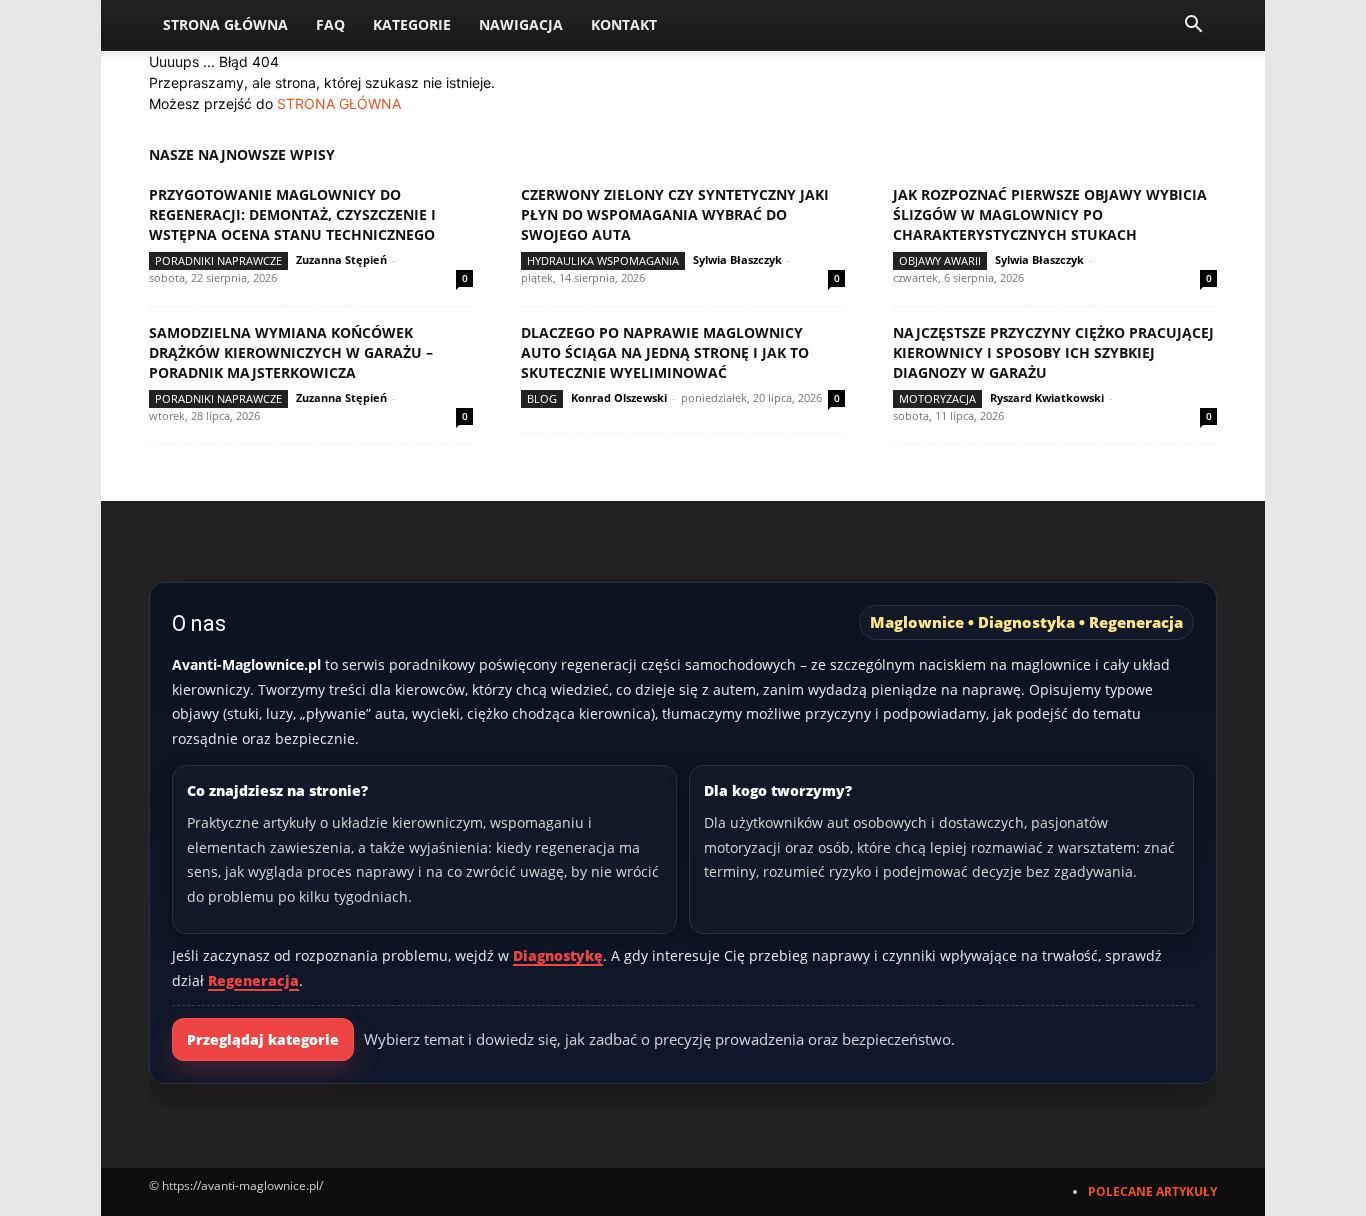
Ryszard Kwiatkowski (1047, 397)
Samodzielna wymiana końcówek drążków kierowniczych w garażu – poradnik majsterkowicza (291, 352)
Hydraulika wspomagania (603, 260)
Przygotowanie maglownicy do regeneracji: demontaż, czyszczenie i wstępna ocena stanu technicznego (292, 214)
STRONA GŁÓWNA (339, 103)
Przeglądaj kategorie (263, 1039)
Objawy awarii (940, 260)
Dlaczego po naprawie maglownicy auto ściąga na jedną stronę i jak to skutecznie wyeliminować (665, 352)
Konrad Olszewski (619, 397)
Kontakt (624, 24)
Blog (542, 398)
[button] (1193, 26)
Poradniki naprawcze (218, 260)
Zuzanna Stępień (341, 259)
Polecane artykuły (1152, 1191)
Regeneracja (253, 980)
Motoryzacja (937, 398)
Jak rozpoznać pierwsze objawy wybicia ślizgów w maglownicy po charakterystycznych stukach (1050, 214)
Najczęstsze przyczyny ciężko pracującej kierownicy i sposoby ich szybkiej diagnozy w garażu (1053, 352)
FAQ (330, 24)
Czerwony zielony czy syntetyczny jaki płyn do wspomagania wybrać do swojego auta (675, 214)
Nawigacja (521, 24)
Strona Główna (225, 24)
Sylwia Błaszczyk (737, 259)
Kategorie (412, 24)
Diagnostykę (558, 955)
